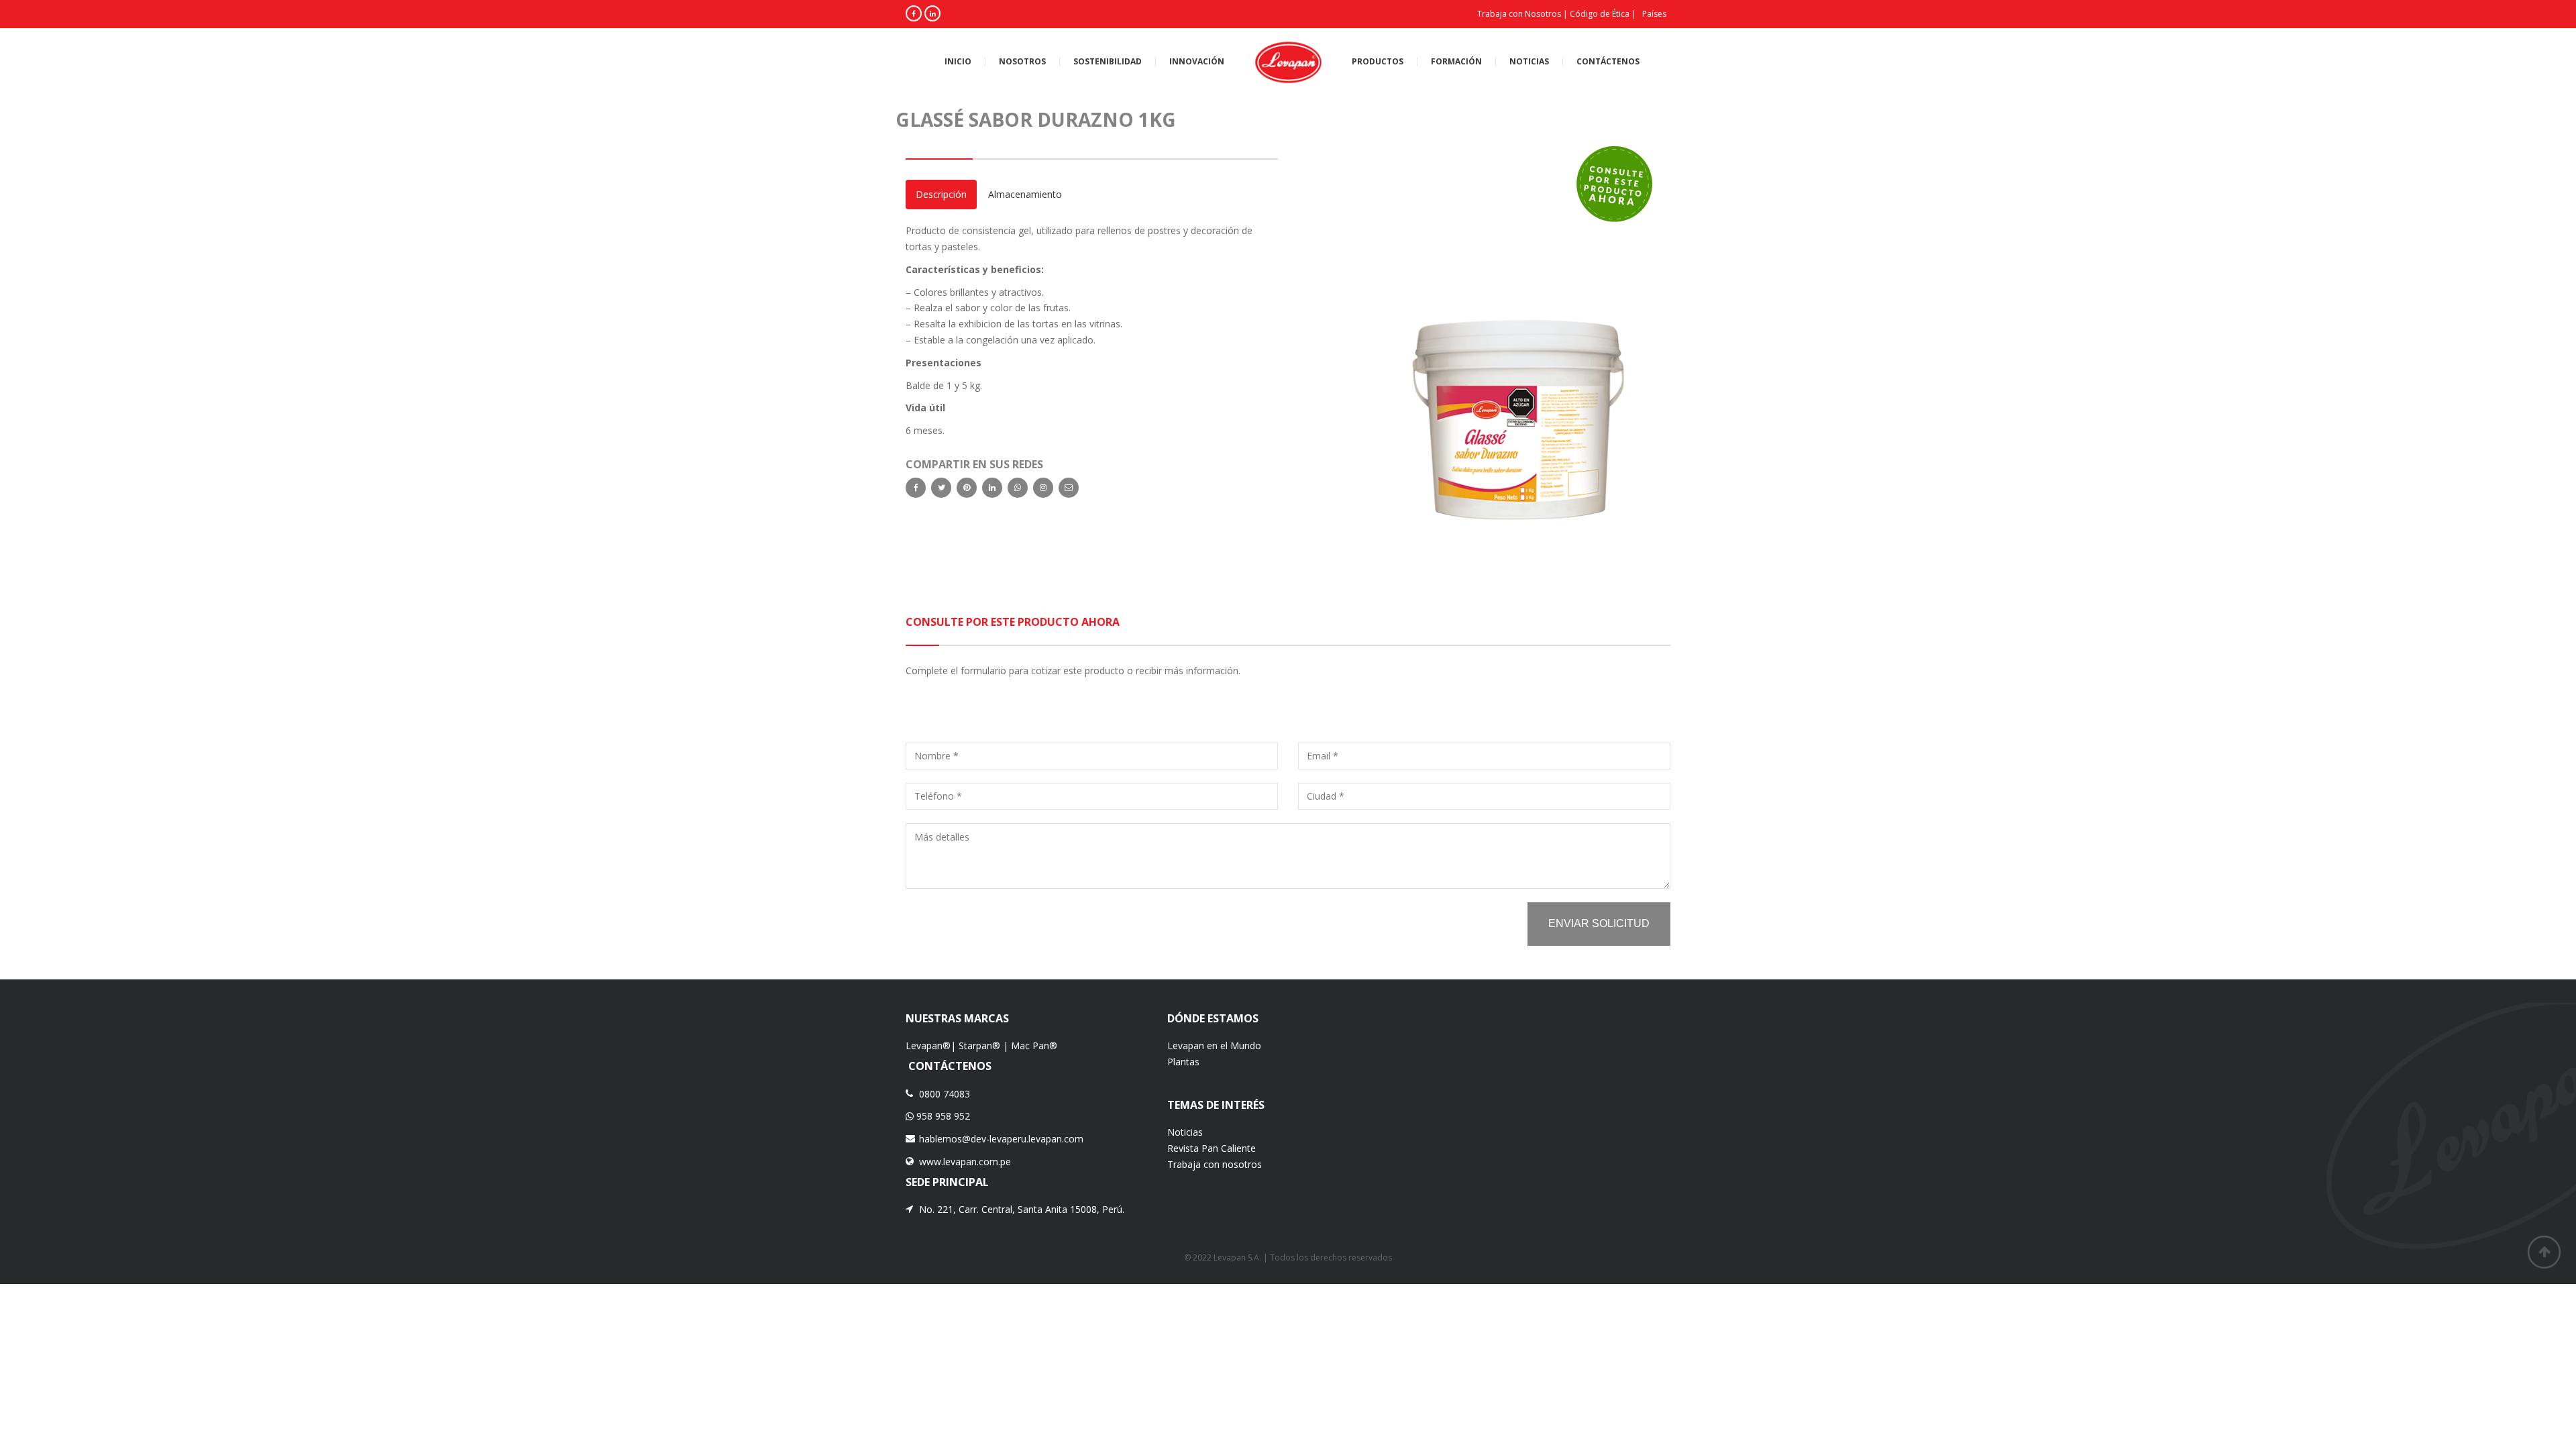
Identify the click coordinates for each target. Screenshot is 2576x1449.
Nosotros (1022, 62)
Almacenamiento (1025, 194)
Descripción (941, 194)
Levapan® (928, 1045)
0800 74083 (945, 1094)
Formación (1456, 62)
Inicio (958, 62)
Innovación (1197, 62)
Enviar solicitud (1599, 923)
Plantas (1183, 1062)
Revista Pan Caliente (1212, 1148)
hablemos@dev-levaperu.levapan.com (1001, 1139)
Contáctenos (1608, 62)
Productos (1378, 62)
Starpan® (979, 1045)
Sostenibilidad (1108, 62)
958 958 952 (942, 1116)
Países (1654, 14)
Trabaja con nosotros (1215, 1164)
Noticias (1529, 62)
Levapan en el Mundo (1214, 1045)
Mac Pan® (1034, 1045)
